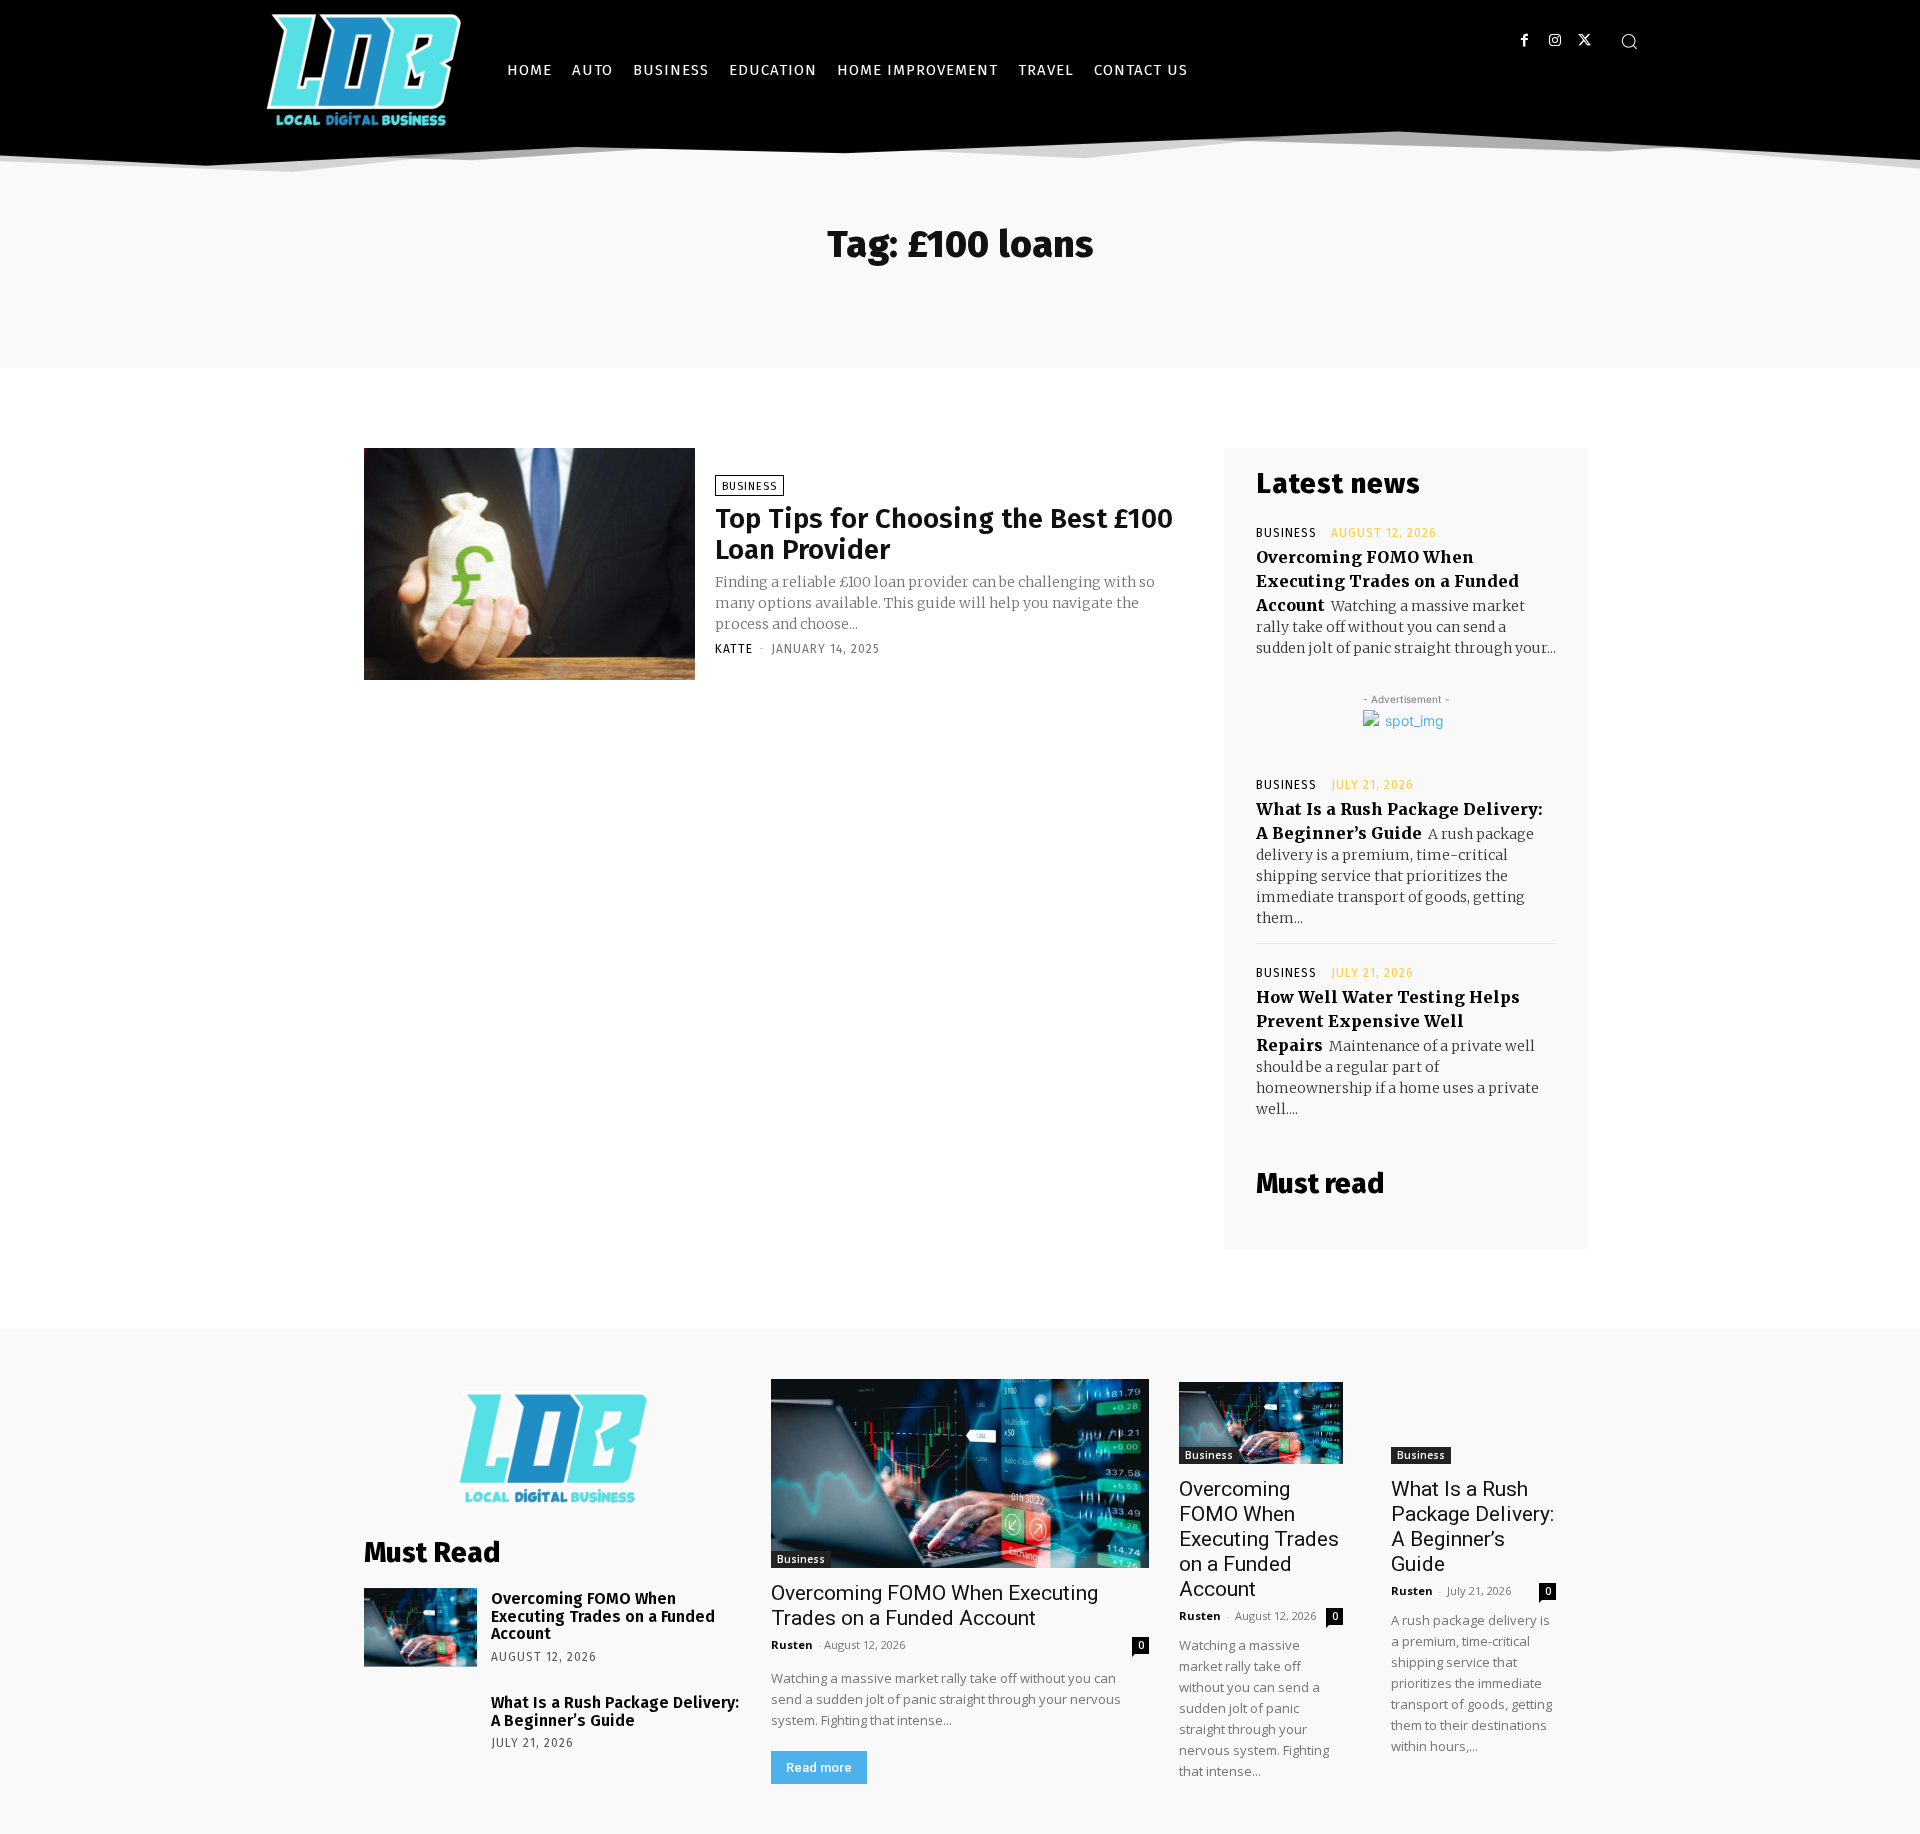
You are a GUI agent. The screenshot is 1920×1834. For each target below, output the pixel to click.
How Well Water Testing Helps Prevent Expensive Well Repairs (1388, 1021)
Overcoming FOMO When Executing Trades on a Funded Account (1387, 581)
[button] (1629, 41)
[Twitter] (1584, 40)
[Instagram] (1554, 40)
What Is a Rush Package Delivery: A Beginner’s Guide (615, 1711)
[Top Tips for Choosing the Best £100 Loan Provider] (529, 564)
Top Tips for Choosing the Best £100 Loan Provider (944, 534)
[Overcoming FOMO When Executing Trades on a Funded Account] (420, 1627)
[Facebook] (1524, 40)
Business (749, 486)
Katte (734, 649)
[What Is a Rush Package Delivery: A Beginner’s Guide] (420, 1731)
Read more (819, 1767)
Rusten (792, 1644)
